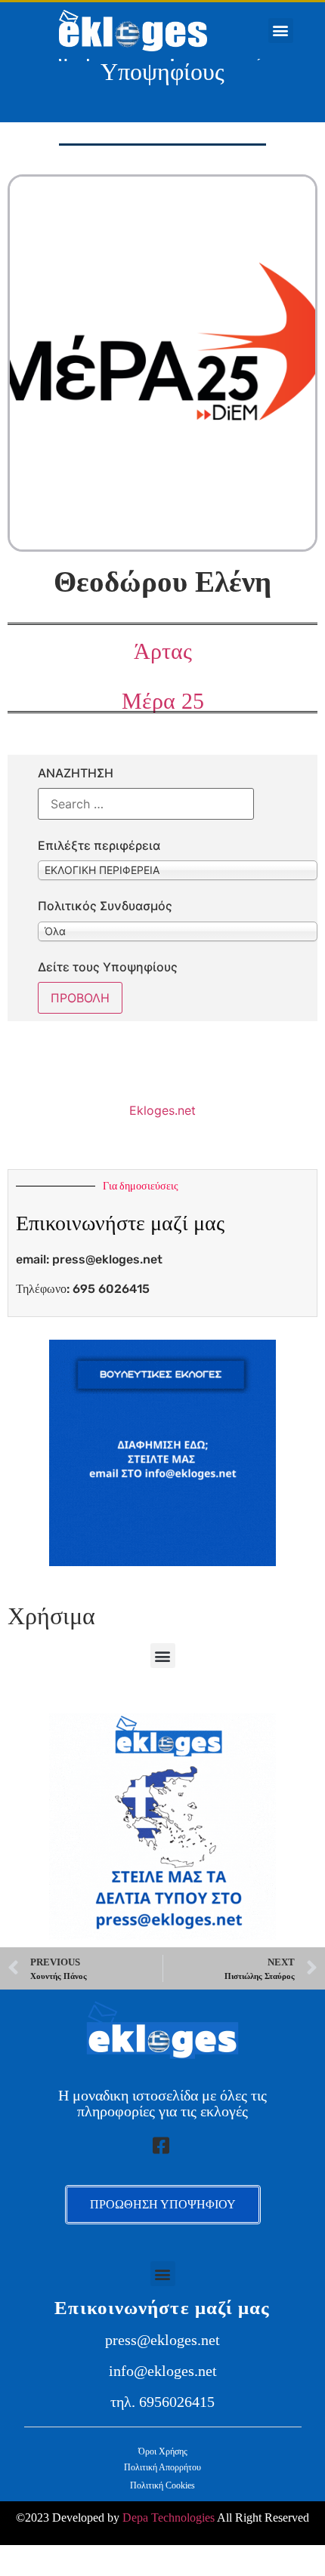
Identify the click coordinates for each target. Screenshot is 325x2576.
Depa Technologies (169, 2518)
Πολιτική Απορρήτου (162, 2467)
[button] (281, 31)
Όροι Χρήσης (163, 2451)
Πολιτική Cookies (162, 2485)
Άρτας (163, 651)
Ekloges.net (162, 1110)
